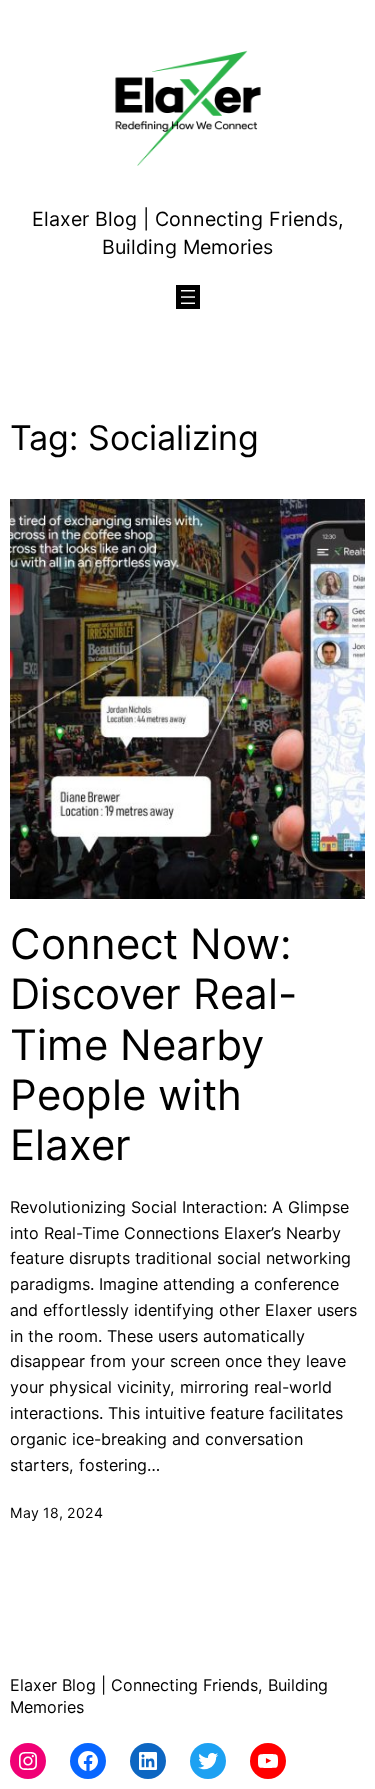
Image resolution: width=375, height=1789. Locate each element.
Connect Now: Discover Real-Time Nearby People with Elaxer (153, 1045)
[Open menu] (188, 297)
